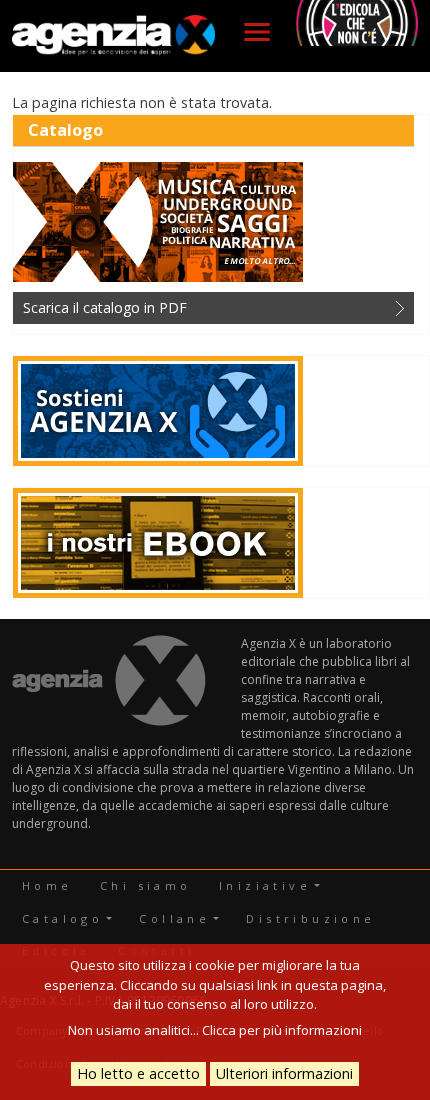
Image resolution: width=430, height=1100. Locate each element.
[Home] (113, 36)
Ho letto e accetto (138, 1073)
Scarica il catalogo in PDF (105, 307)
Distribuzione (310, 918)
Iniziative (265, 885)
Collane (174, 918)
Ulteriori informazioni (284, 1073)
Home (47, 885)
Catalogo (62, 918)
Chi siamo (146, 885)
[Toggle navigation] (257, 32)
